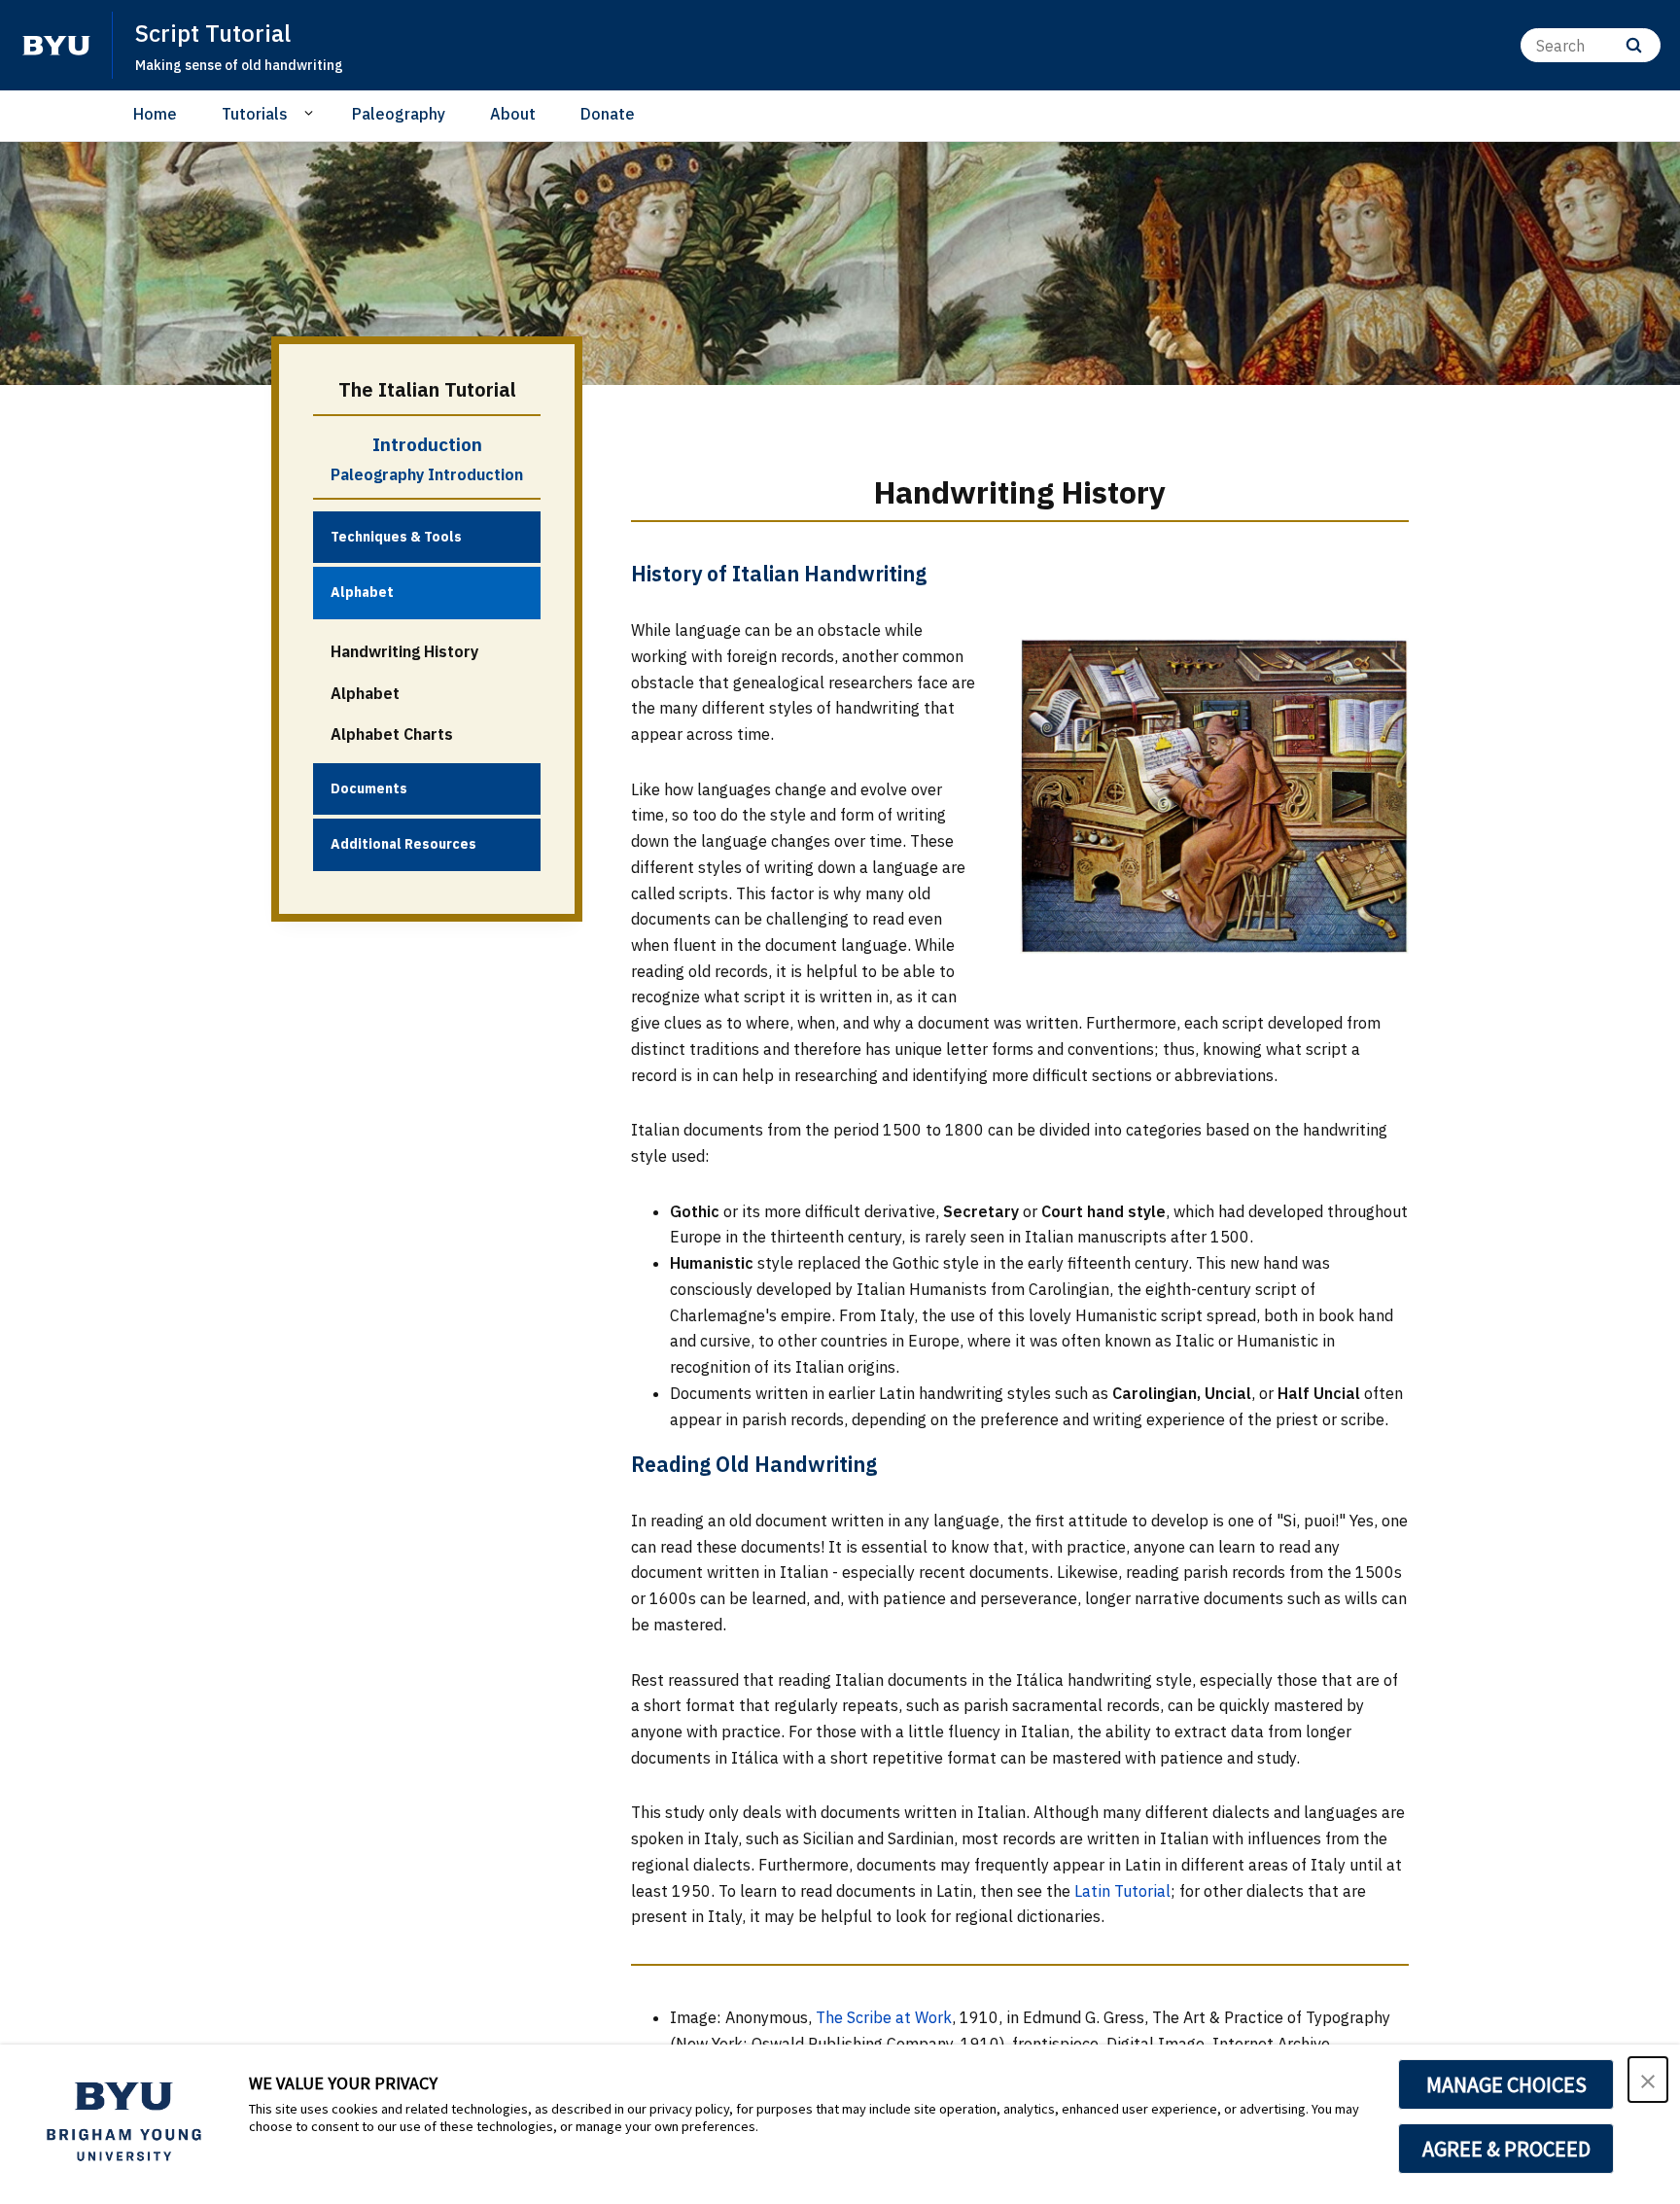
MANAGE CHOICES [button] (1506, 2084)
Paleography (399, 114)
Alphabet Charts (392, 734)
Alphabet (362, 592)
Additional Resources (403, 844)
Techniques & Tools (396, 537)
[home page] (56, 46)
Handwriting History (404, 651)
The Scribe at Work (884, 2017)
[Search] (1634, 45)
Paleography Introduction (427, 474)
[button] (1648, 2080)
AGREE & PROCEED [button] (1506, 2149)
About (513, 114)
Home (155, 114)
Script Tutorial (213, 33)
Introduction (427, 444)
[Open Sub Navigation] (312, 113)
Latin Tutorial (1122, 1891)
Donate (608, 114)
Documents (369, 788)
